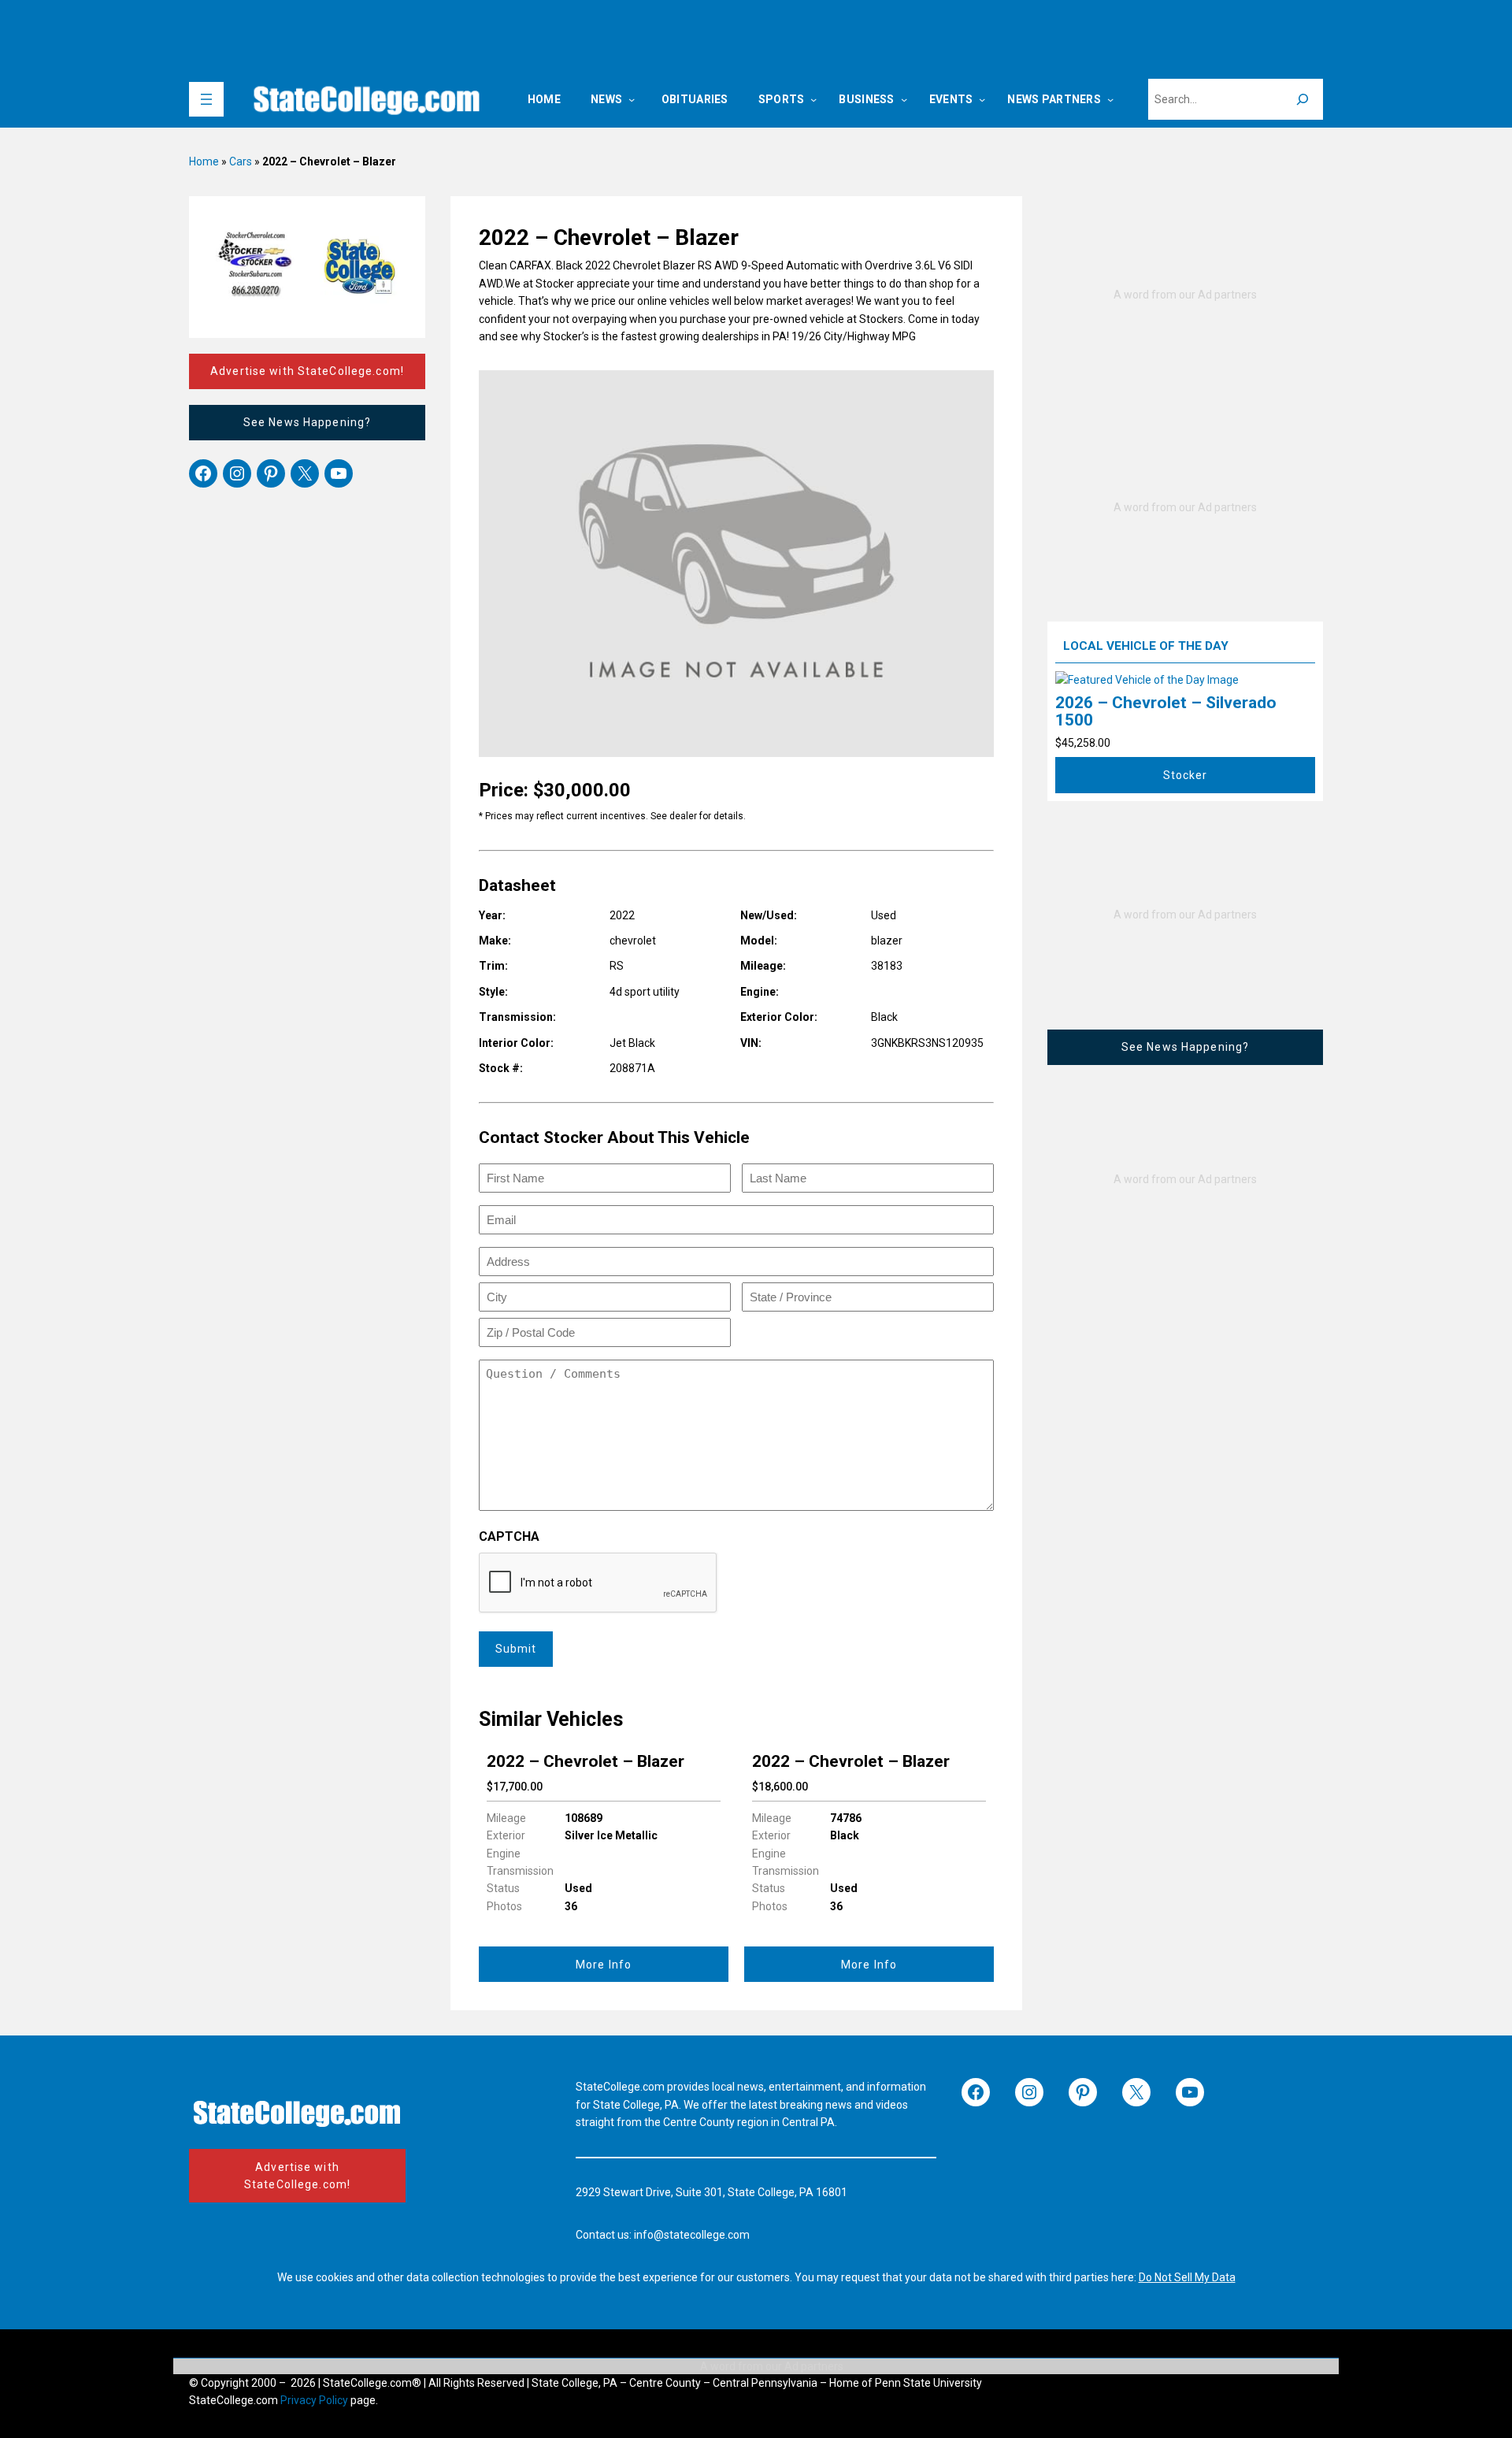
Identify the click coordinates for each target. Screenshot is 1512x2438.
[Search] (1303, 99)
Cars (241, 161)
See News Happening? (307, 422)
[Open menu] (206, 99)
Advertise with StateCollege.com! (307, 371)
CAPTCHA (509, 1536)
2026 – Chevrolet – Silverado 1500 (1166, 711)
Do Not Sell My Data (1187, 2277)
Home (204, 161)
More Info (604, 1965)
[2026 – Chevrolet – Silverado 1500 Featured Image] (1147, 680)
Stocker (1186, 775)
